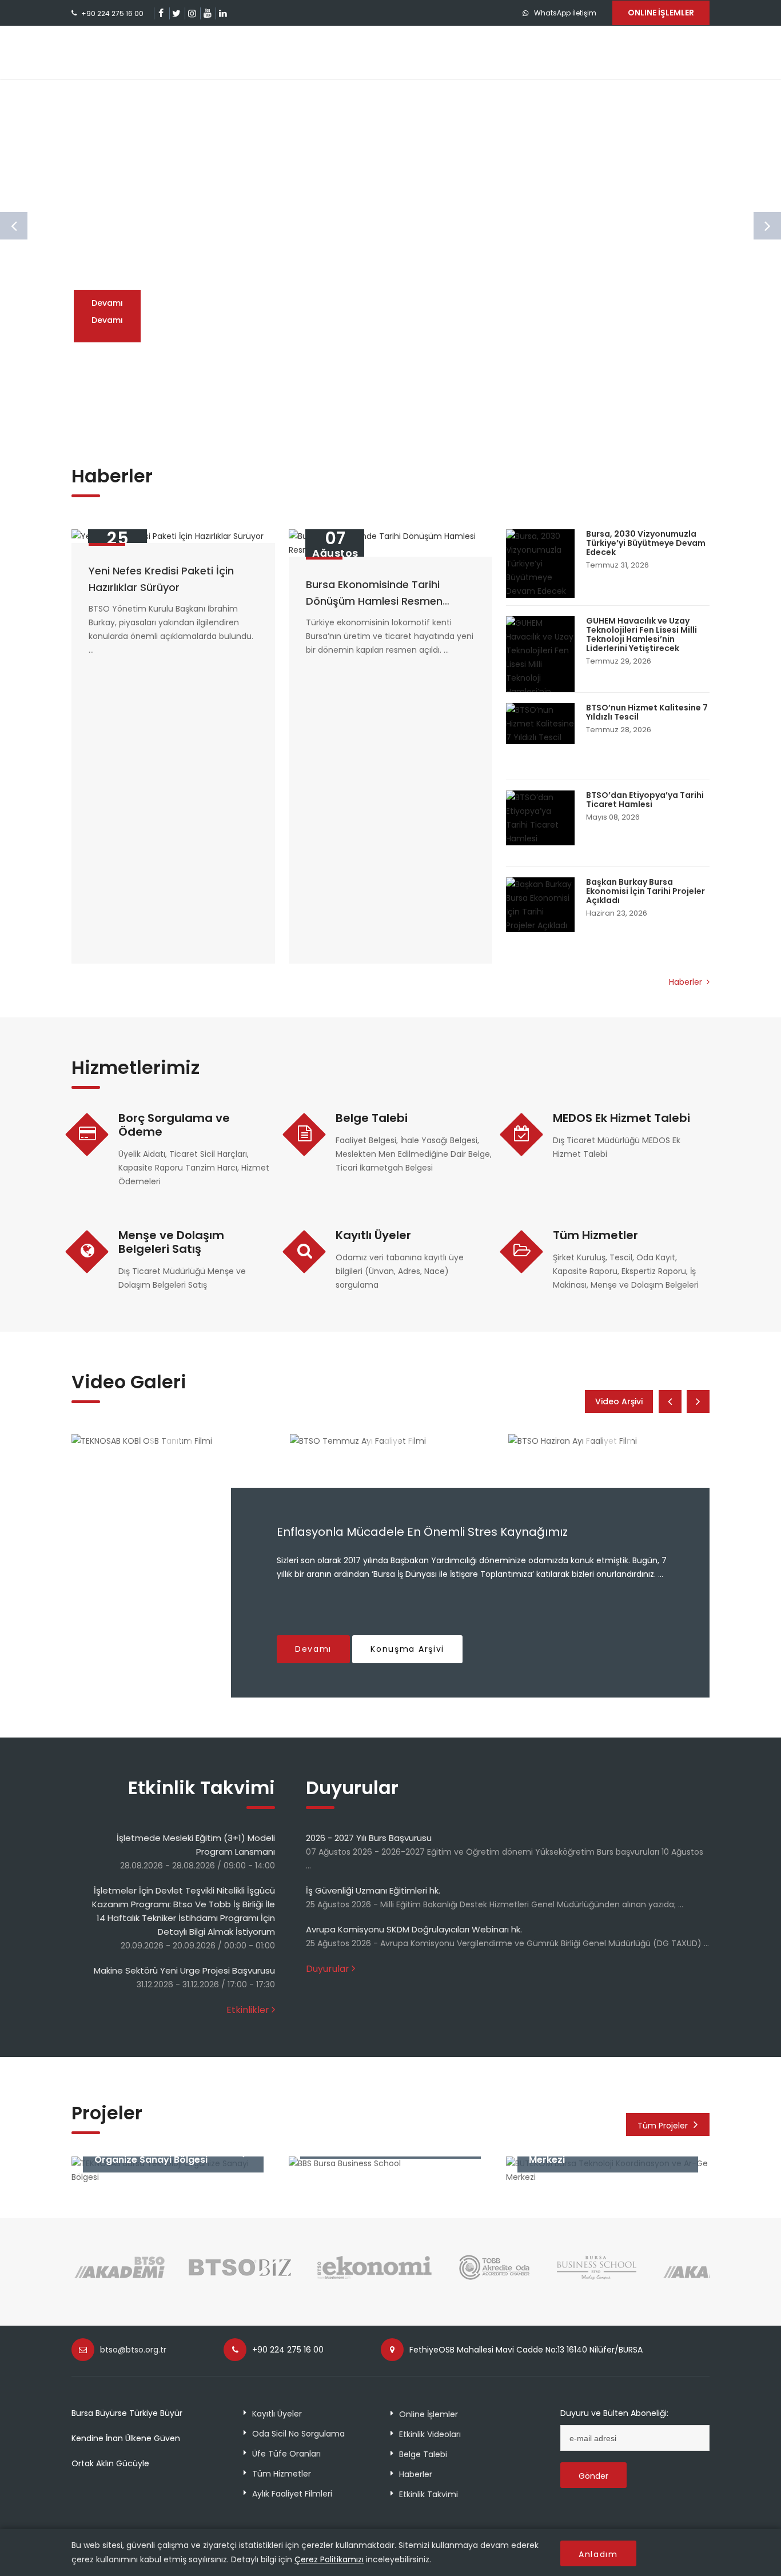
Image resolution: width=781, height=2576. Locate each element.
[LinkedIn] (223, 13)
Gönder (593, 2476)
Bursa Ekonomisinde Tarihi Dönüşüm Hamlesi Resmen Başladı (374, 601)
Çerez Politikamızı (329, 2559)
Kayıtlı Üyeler (373, 1235)
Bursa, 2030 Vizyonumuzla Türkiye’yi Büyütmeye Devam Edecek (646, 543)
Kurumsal (313, 52)
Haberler (687, 982)
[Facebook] (161, 13)
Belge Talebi (372, 1118)
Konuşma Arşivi (407, 1649)
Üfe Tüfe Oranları (286, 2454)
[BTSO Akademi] (120, 2279)
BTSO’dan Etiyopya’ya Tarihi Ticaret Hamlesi (645, 800)
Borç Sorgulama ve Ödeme (174, 1125)
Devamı (107, 320)
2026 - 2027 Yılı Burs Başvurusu (369, 1838)
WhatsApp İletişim (565, 13)
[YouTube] (207, 13)
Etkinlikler (248, 2010)
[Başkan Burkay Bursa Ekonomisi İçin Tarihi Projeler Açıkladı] (540, 905)
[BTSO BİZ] (240, 2279)
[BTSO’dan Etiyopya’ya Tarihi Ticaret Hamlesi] (540, 818)
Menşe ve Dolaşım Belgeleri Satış (171, 1242)
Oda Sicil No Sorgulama (298, 2434)
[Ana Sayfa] (136, 52)
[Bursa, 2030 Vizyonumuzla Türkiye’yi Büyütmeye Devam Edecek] (540, 564)
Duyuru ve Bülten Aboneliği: (614, 2413)
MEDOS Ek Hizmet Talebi (621, 1118)
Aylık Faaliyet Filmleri (292, 2494)
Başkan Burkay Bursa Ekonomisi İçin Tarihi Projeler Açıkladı (645, 891)
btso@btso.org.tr (133, 2350)
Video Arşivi (619, 1401)
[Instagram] (192, 13)
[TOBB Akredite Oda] (495, 2279)
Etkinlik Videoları (430, 2434)
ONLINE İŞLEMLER (661, 13)
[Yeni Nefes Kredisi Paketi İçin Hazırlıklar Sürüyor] (173, 536)
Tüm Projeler (663, 2126)
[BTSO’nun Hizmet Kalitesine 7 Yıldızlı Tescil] (540, 724)
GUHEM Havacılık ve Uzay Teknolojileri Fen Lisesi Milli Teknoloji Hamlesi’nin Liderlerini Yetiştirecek (641, 634)
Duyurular (328, 1969)
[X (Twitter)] (176, 13)
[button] (369, 410)
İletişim (677, 52)
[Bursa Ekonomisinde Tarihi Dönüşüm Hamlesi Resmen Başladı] (390, 543)
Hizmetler (387, 52)
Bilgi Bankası (538, 52)
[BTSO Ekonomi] (374, 2279)
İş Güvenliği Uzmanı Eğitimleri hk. (373, 1890)
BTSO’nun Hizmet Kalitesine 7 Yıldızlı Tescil (647, 712)
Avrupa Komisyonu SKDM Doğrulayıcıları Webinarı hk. (414, 1929)
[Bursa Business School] (597, 2279)
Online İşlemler (429, 2414)
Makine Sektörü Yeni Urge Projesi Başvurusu (184, 1970)
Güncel (613, 52)
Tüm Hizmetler (595, 1235)
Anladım (598, 2554)
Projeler (459, 52)
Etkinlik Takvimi (429, 2494)
